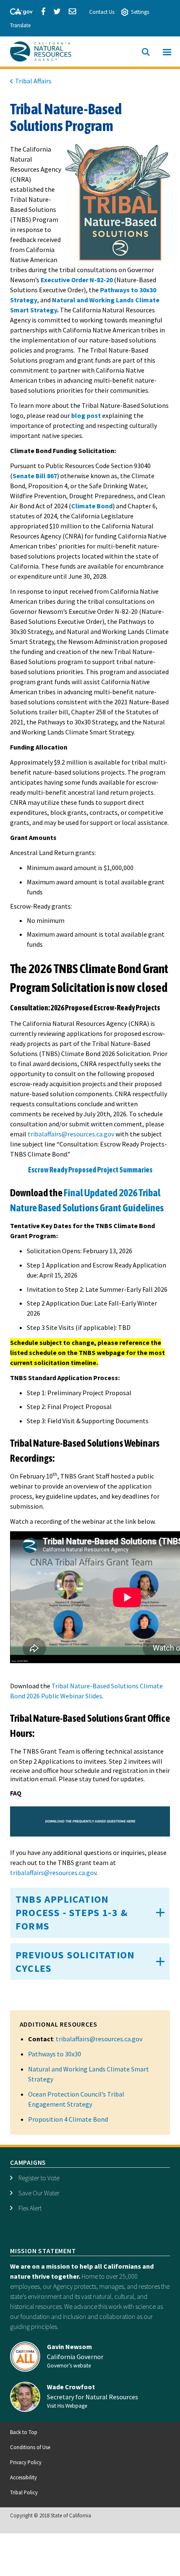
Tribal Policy (24, 2492)
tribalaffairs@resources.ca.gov (99, 2039)
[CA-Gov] (18, 10)
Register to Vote (39, 2178)
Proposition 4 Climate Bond (68, 2119)
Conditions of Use (30, 2447)
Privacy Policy (26, 2462)
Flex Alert (30, 2208)
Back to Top (24, 2432)
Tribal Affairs (33, 81)
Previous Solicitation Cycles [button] (75, 1962)
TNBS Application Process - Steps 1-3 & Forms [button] (72, 1913)
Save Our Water (39, 2193)
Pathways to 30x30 (55, 2054)
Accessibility (23, 2477)
